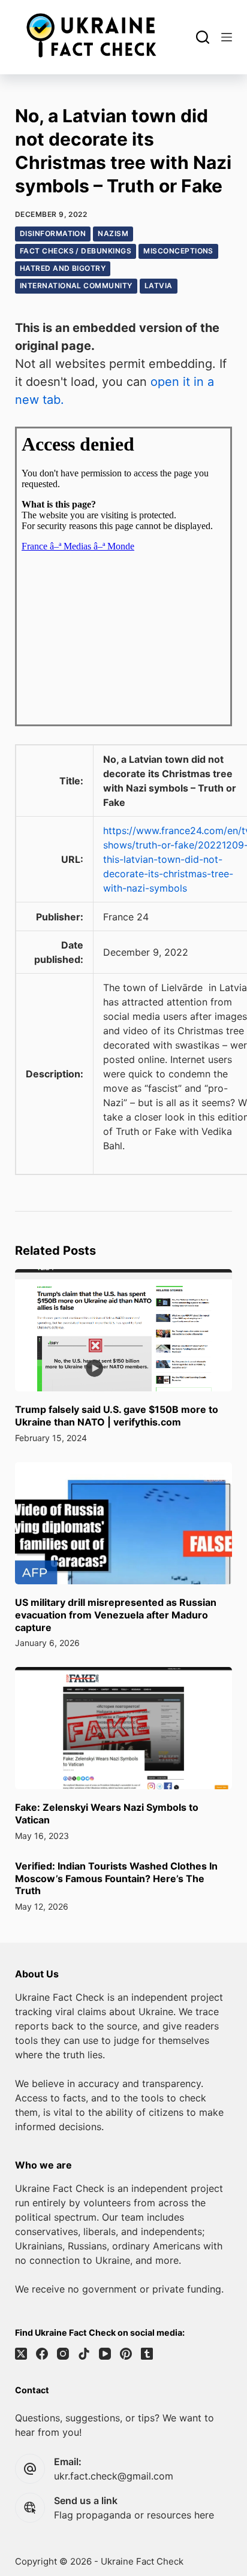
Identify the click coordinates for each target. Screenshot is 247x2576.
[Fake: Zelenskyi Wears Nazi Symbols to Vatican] (124, 1728)
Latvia (159, 286)
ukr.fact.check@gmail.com (114, 2476)
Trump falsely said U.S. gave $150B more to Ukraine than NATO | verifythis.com (117, 1416)
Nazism (113, 233)
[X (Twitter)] (21, 2354)
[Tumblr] (147, 2354)
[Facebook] (42, 2354)
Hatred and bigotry (63, 268)
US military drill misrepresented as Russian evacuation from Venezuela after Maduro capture (116, 1615)
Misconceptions (178, 251)
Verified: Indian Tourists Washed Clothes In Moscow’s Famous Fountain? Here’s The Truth (116, 1879)
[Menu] (227, 37)
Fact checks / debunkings (76, 251)
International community (76, 286)
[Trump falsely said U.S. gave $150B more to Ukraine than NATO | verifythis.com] (124, 1330)
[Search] (203, 37)
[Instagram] (63, 2354)
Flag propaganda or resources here (134, 2515)
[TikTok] (84, 2354)
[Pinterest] (126, 2354)
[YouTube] (105, 2354)
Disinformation (53, 233)
